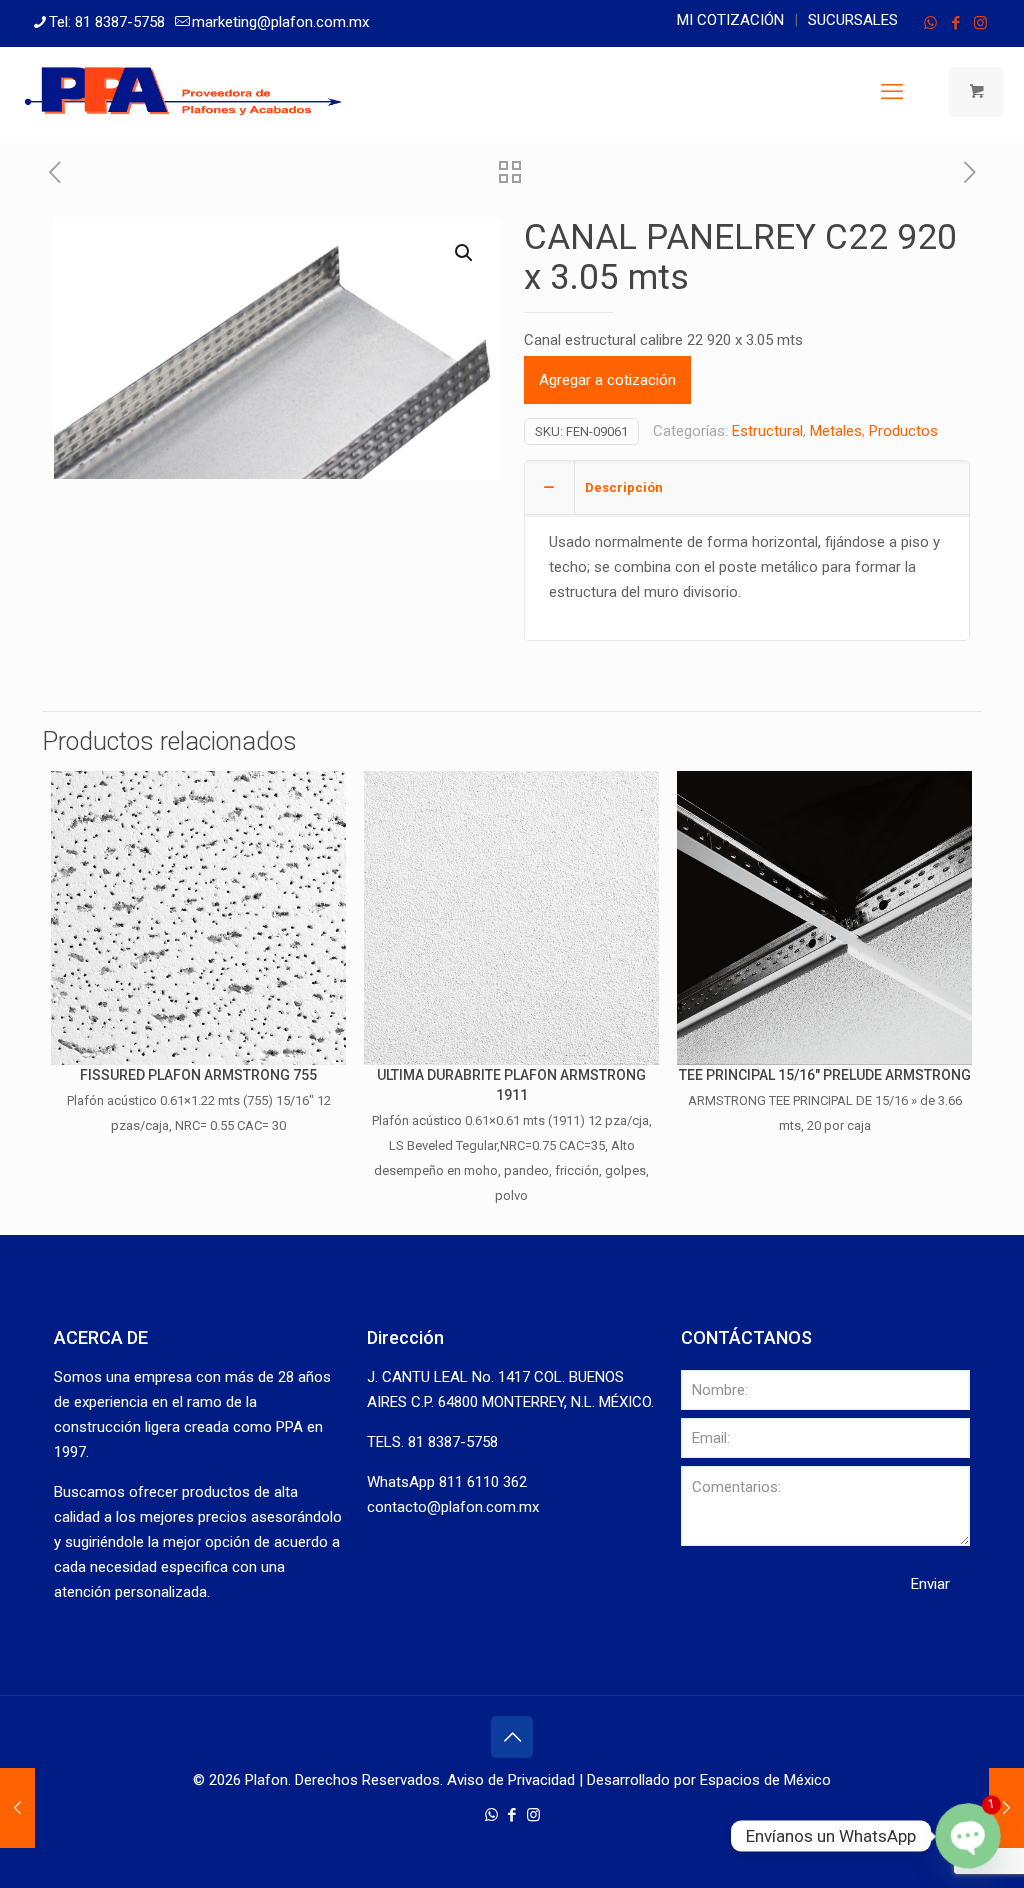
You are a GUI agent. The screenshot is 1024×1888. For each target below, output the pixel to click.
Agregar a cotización (607, 380)
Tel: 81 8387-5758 (107, 22)
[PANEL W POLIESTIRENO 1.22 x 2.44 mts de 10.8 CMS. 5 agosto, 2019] (17, 1808)
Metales (836, 431)
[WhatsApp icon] (930, 23)
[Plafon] (184, 92)
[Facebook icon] (955, 23)
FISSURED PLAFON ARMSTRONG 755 (198, 1075)
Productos (903, 431)
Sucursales (853, 20)
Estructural (767, 431)
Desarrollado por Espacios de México (709, 1780)
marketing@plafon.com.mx (280, 22)
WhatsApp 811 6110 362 (447, 1482)
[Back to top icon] (512, 1737)
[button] (465, 253)
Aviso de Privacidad (511, 1780)
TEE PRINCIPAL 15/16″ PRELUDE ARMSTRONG (825, 1075)
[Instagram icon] (980, 23)
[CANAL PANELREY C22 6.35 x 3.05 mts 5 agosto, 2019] (1006, 1808)
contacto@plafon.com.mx (453, 1507)
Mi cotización (730, 20)
